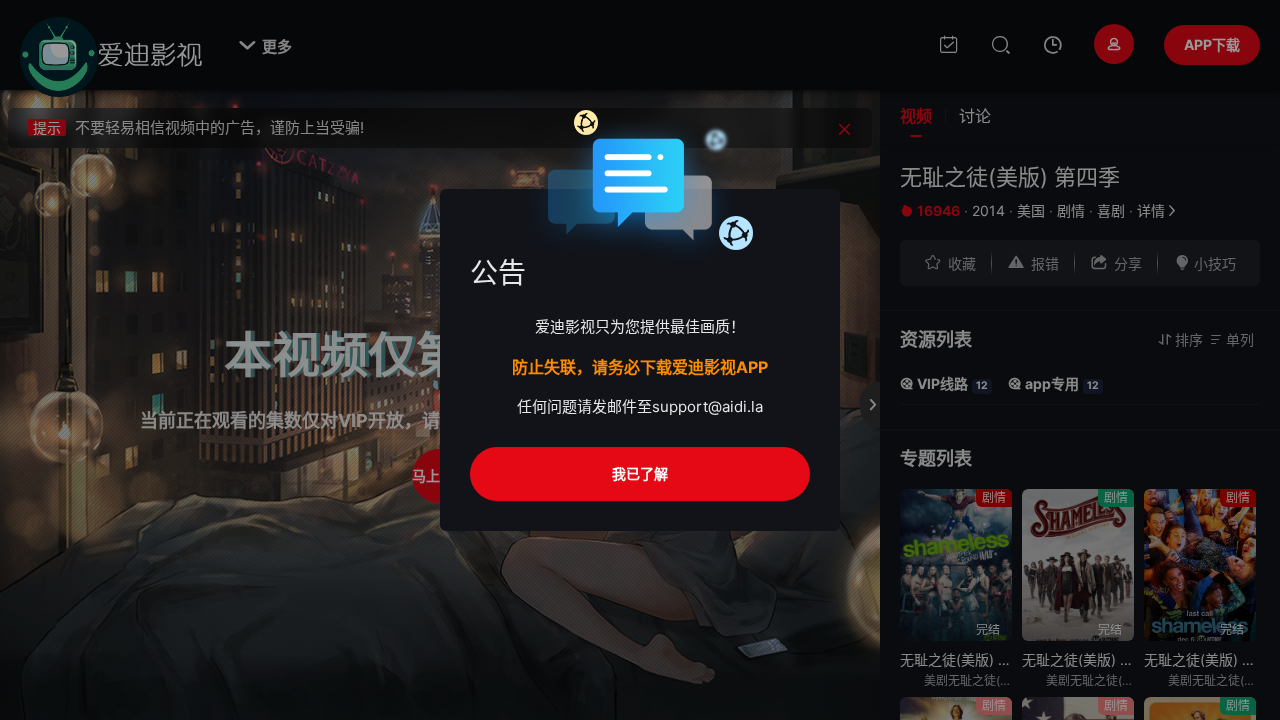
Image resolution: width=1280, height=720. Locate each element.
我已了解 (640, 473)
